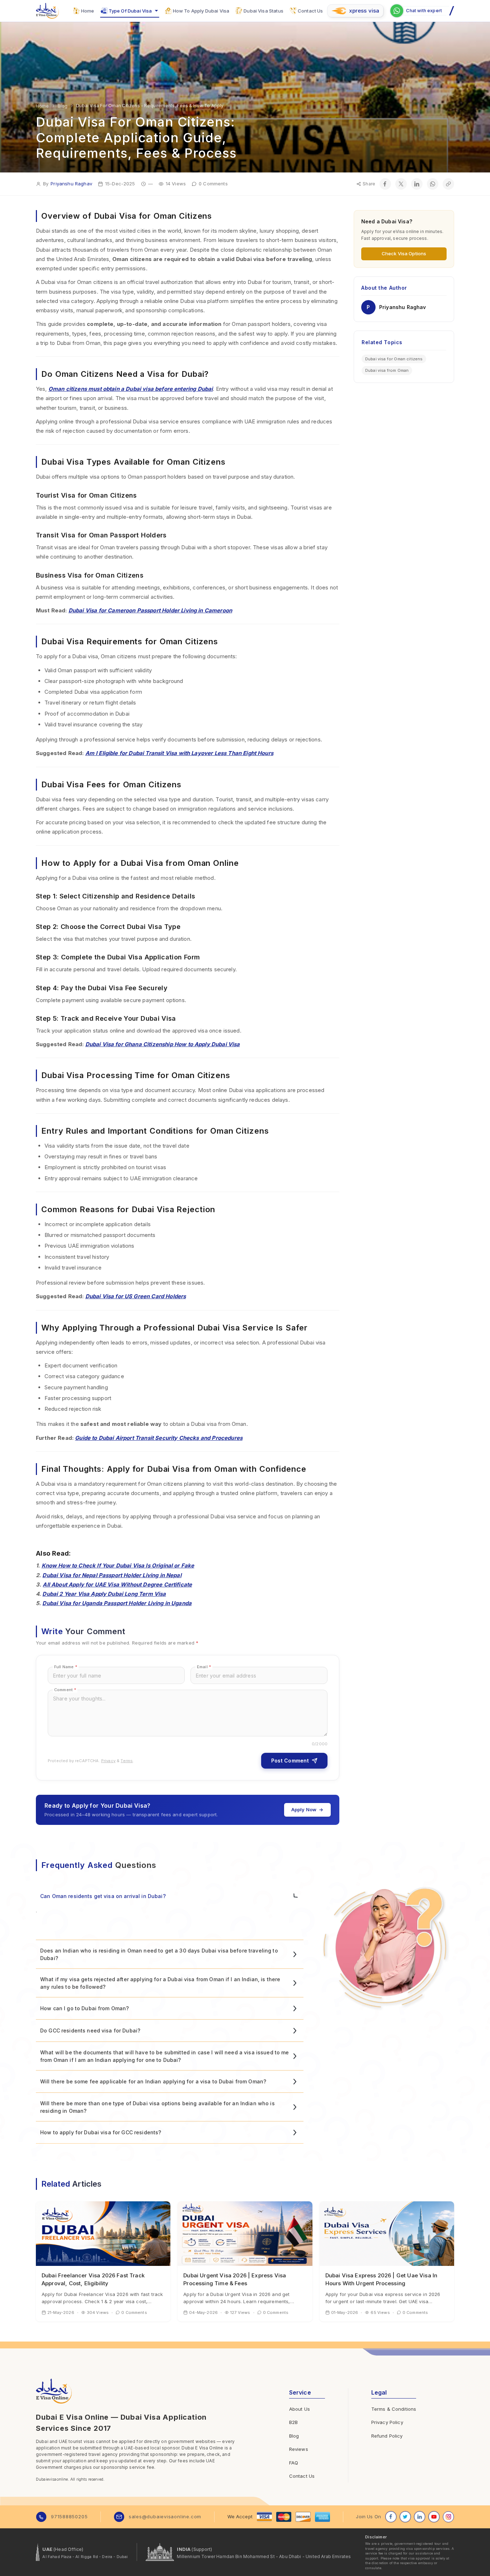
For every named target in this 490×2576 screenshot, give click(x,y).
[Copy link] (448, 184)
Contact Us (302, 2476)
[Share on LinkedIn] (417, 184)
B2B (293, 2422)
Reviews (299, 2449)
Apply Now (304, 1809)
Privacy (108, 1761)
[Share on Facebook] (385, 184)
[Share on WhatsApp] (433, 184)
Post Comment (290, 1761)
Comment (65, 1690)
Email (204, 1667)
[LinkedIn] (420, 2517)
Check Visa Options (404, 253)
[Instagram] (448, 2517)
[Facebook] (391, 2517)
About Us (300, 2409)
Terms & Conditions (394, 2409)
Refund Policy (387, 2436)
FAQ (294, 2463)
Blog (294, 2436)
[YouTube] (434, 2517)
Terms (127, 1761)
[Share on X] (401, 184)
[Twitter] (405, 2517)
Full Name (66, 1667)
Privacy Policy (387, 2422)
